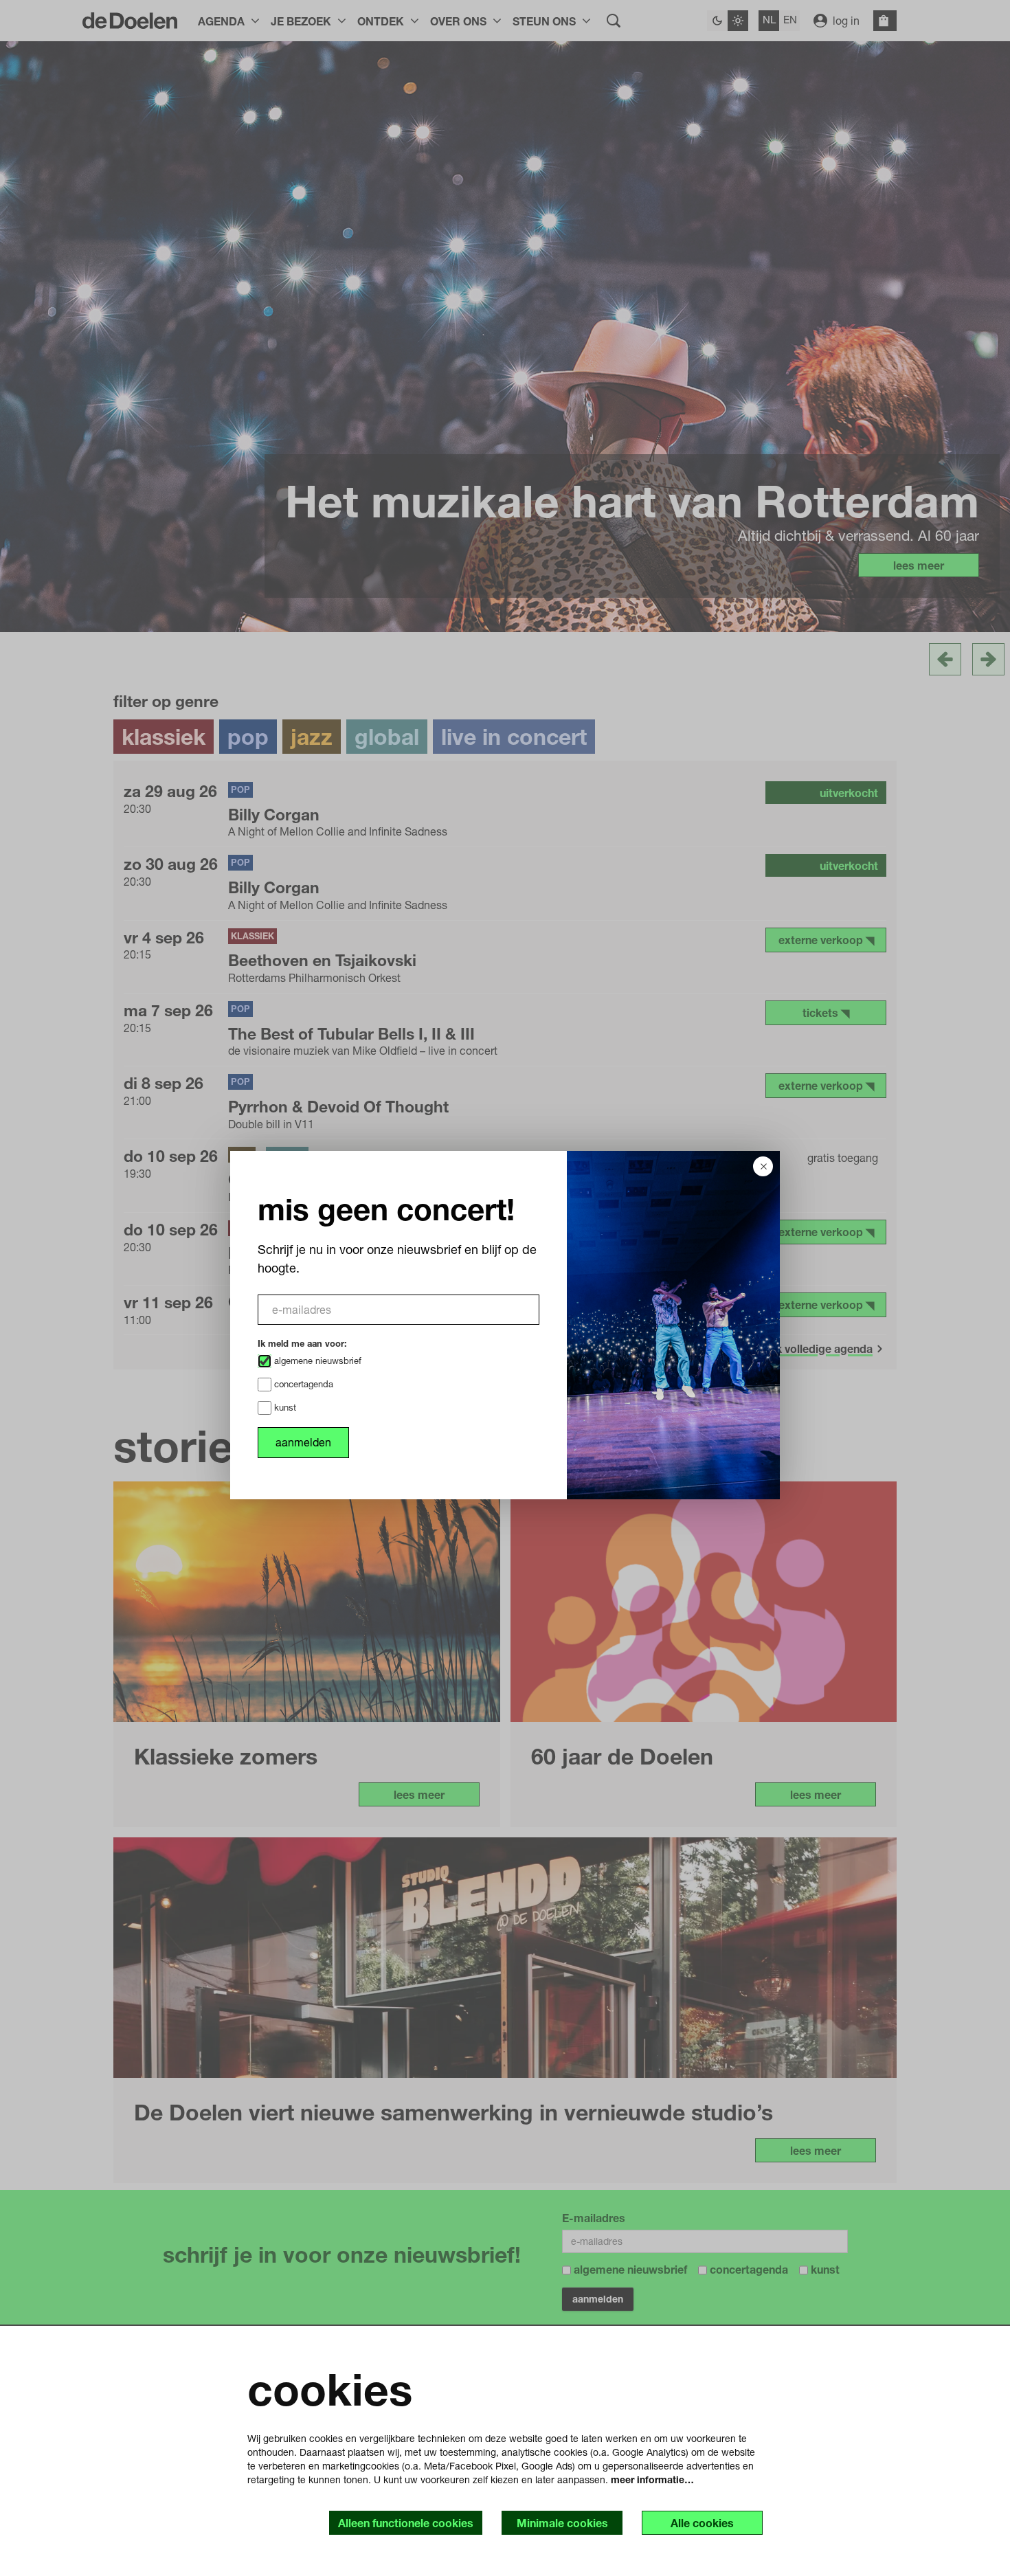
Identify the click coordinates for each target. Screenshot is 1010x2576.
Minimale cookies (562, 2523)
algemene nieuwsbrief (316, 1360)
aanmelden (303, 1442)
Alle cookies (702, 2523)
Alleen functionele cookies (406, 2523)
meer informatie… (652, 2479)
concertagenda (302, 1384)
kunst (284, 1407)
